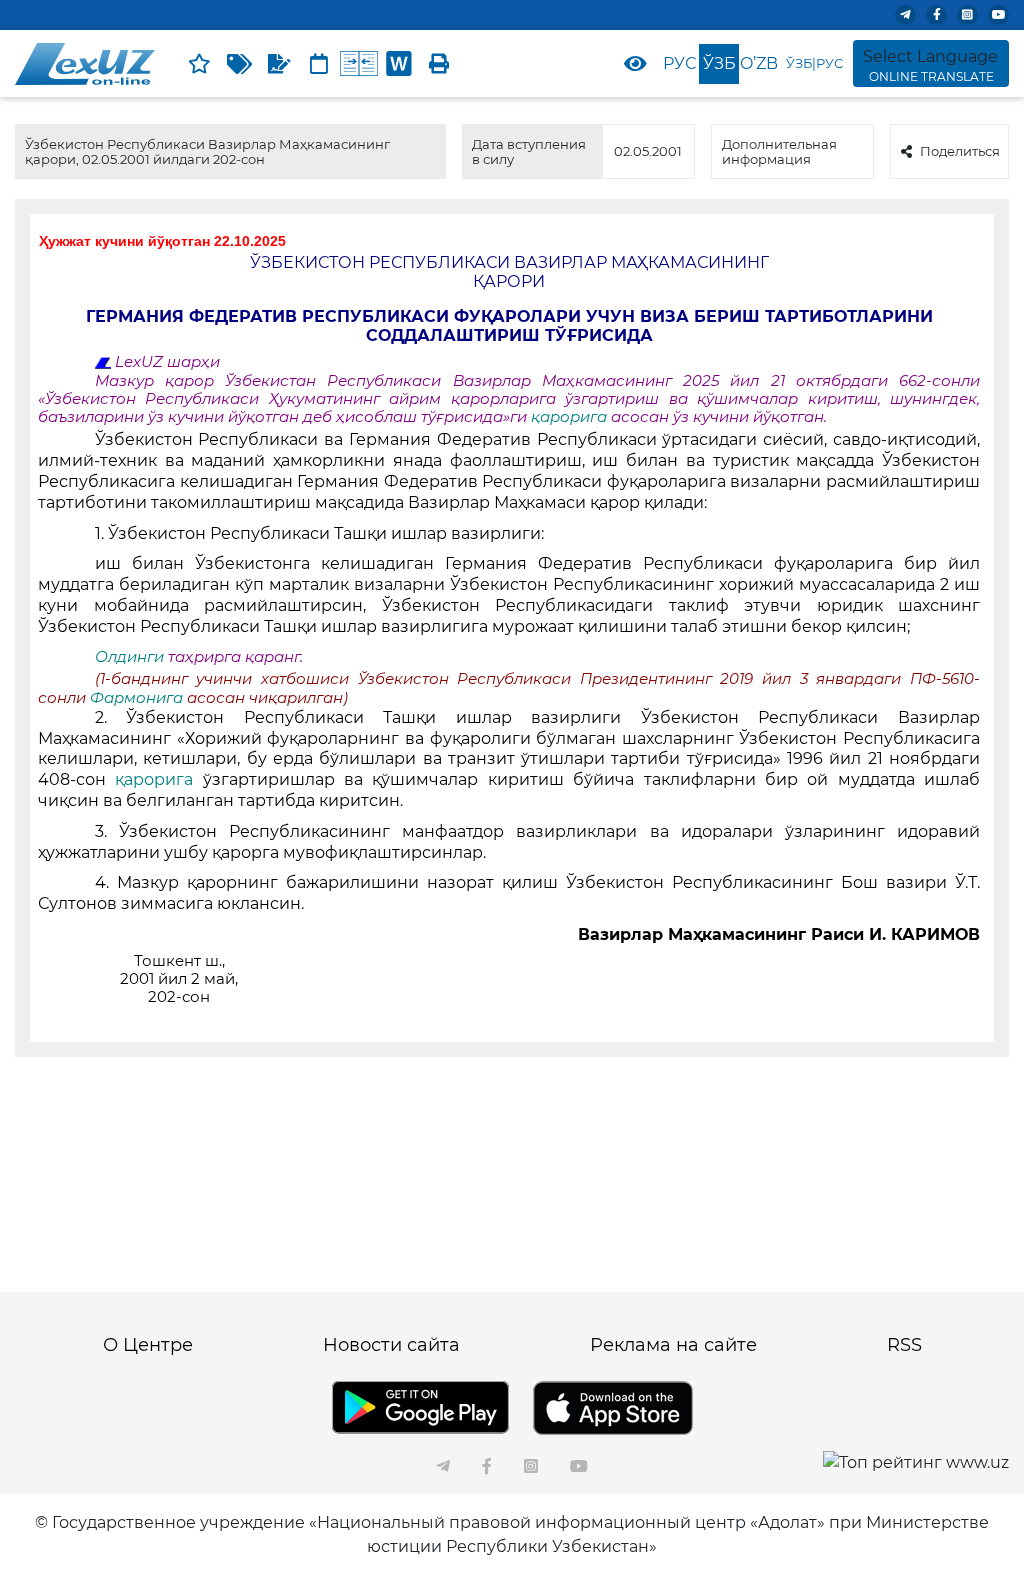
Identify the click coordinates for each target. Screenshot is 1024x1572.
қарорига (571, 417)
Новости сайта (391, 1345)
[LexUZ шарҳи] (279, 64)
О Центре (148, 1345)
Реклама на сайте (673, 1345)
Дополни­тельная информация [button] (779, 151)
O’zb (759, 63)
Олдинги (129, 657)
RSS (904, 1345)
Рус (679, 63)
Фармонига (138, 698)
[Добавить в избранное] (199, 64)
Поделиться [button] (960, 151)
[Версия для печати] (439, 64)
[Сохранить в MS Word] (399, 64)
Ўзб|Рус (814, 63)
